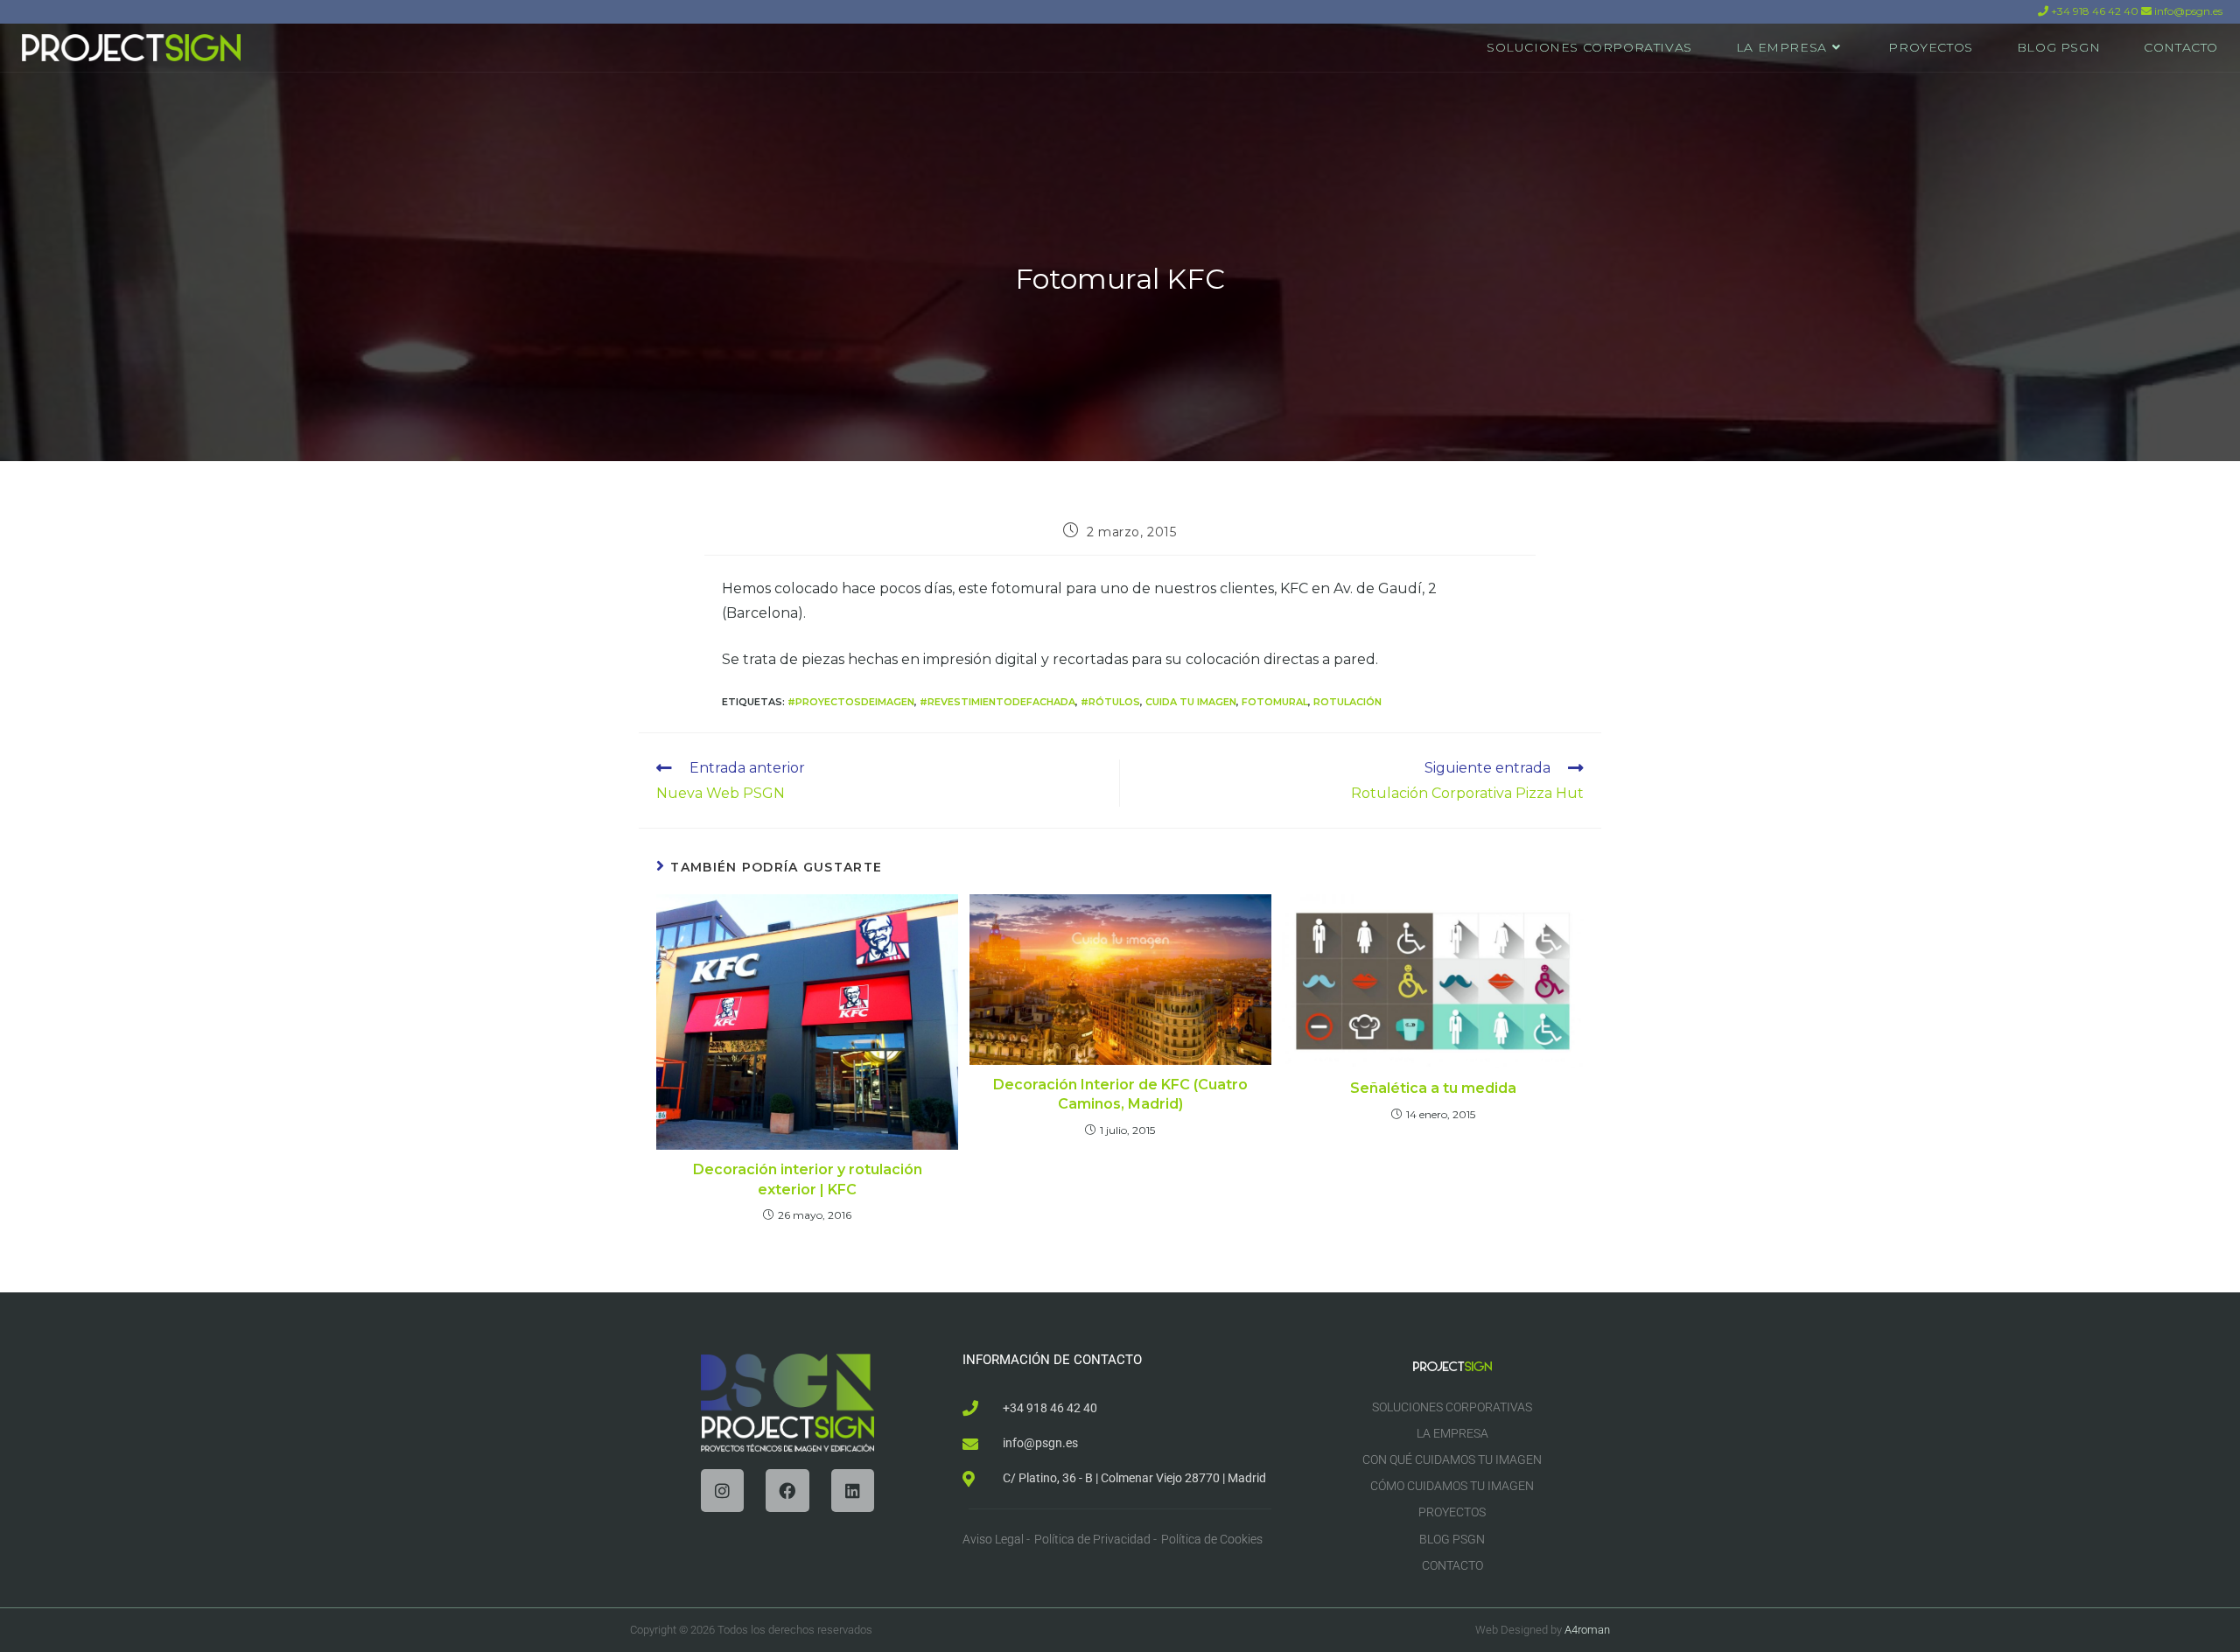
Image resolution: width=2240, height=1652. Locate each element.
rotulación (1347, 702)
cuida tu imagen (1191, 702)
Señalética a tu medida (1433, 1088)
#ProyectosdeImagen (851, 702)
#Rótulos (1110, 702)
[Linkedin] (853, 1491)
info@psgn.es (2187, 11)
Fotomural (1275, 702)
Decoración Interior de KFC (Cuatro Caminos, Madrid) (1120, 1094)
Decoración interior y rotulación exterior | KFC (808, 1179)
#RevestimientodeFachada (997, 702)
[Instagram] (722, 1491)
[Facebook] (787, 1491)
